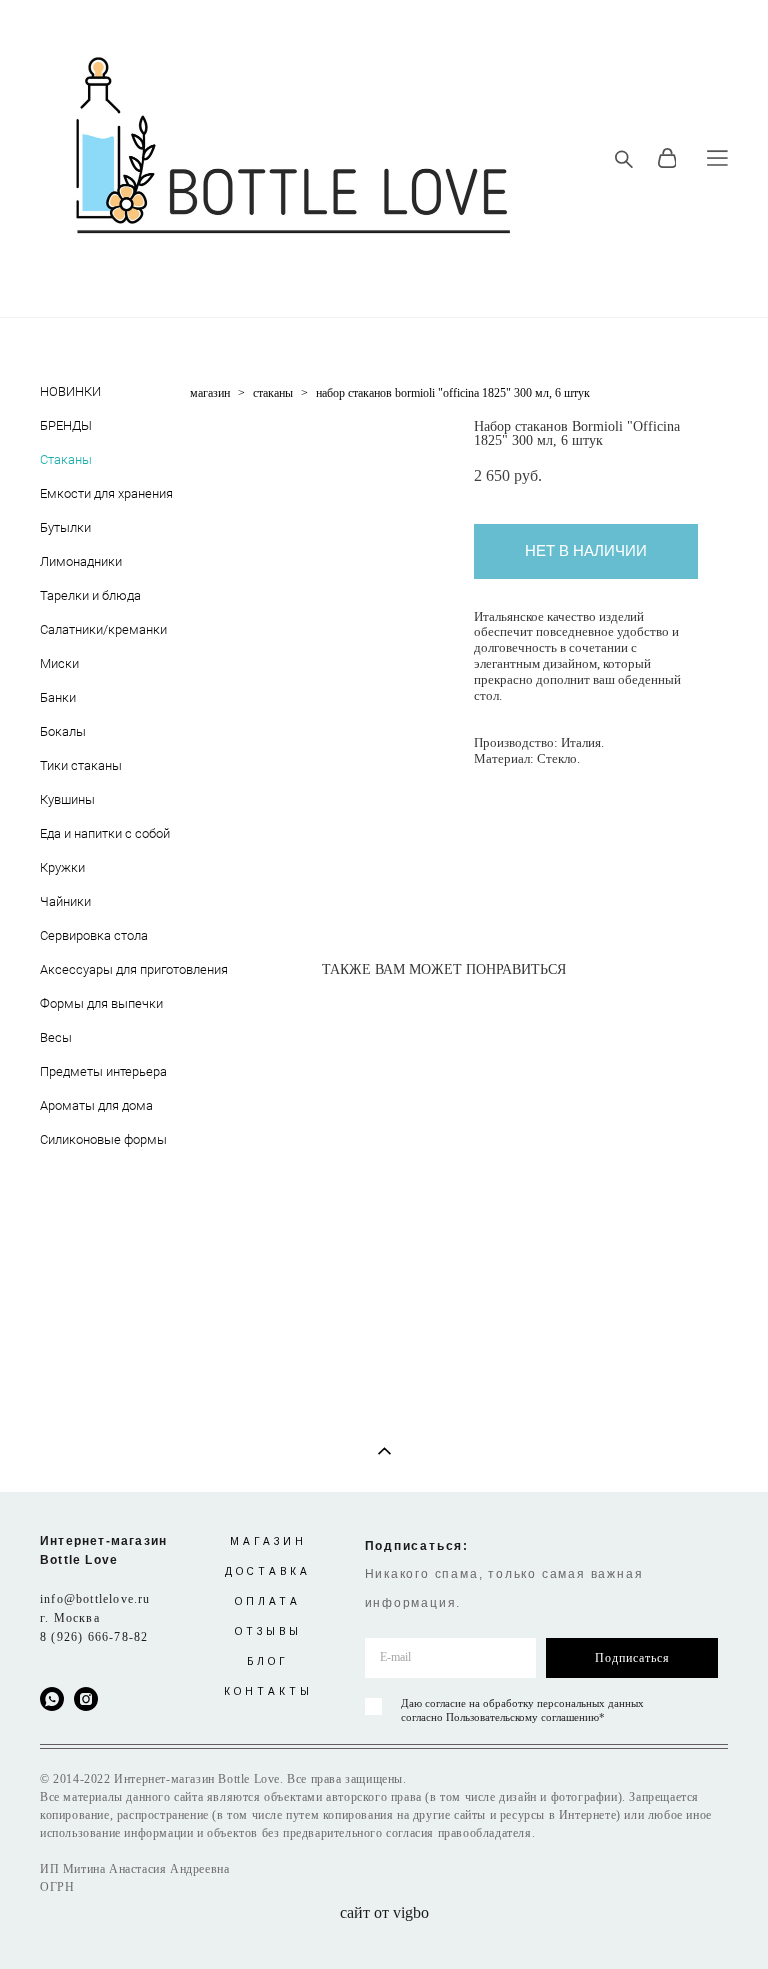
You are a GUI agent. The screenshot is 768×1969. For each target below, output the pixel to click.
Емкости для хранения (106, 493)
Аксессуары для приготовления (134, 969)
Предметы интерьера (103, 1071)
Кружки (62, 867)
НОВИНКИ (70, 391)
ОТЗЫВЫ (268, 1631)
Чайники (65, 901)
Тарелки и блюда (90, 595)
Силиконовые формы (103, 1139)
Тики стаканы (81, 765)
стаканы (273, 393)
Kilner (55, 429)
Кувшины (67, 799)
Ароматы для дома (96, 1105)
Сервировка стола (94, 935)
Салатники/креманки (103, 629)
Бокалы (63, 731)
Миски (59, 663)
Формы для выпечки (101, 1003)
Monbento (67, 837)
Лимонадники (81, 561)
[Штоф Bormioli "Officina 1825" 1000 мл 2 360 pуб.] (329, 1134)
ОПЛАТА (268, 1601)
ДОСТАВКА (268, 1571)
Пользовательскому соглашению (522, 1717)
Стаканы (66, 459)
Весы (56, 1037)
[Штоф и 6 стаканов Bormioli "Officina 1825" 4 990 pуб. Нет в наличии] (341, 1009)
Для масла (70, 531)
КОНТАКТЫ (268, 1691)
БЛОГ (268, 1661)
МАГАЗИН (268, 1541)
